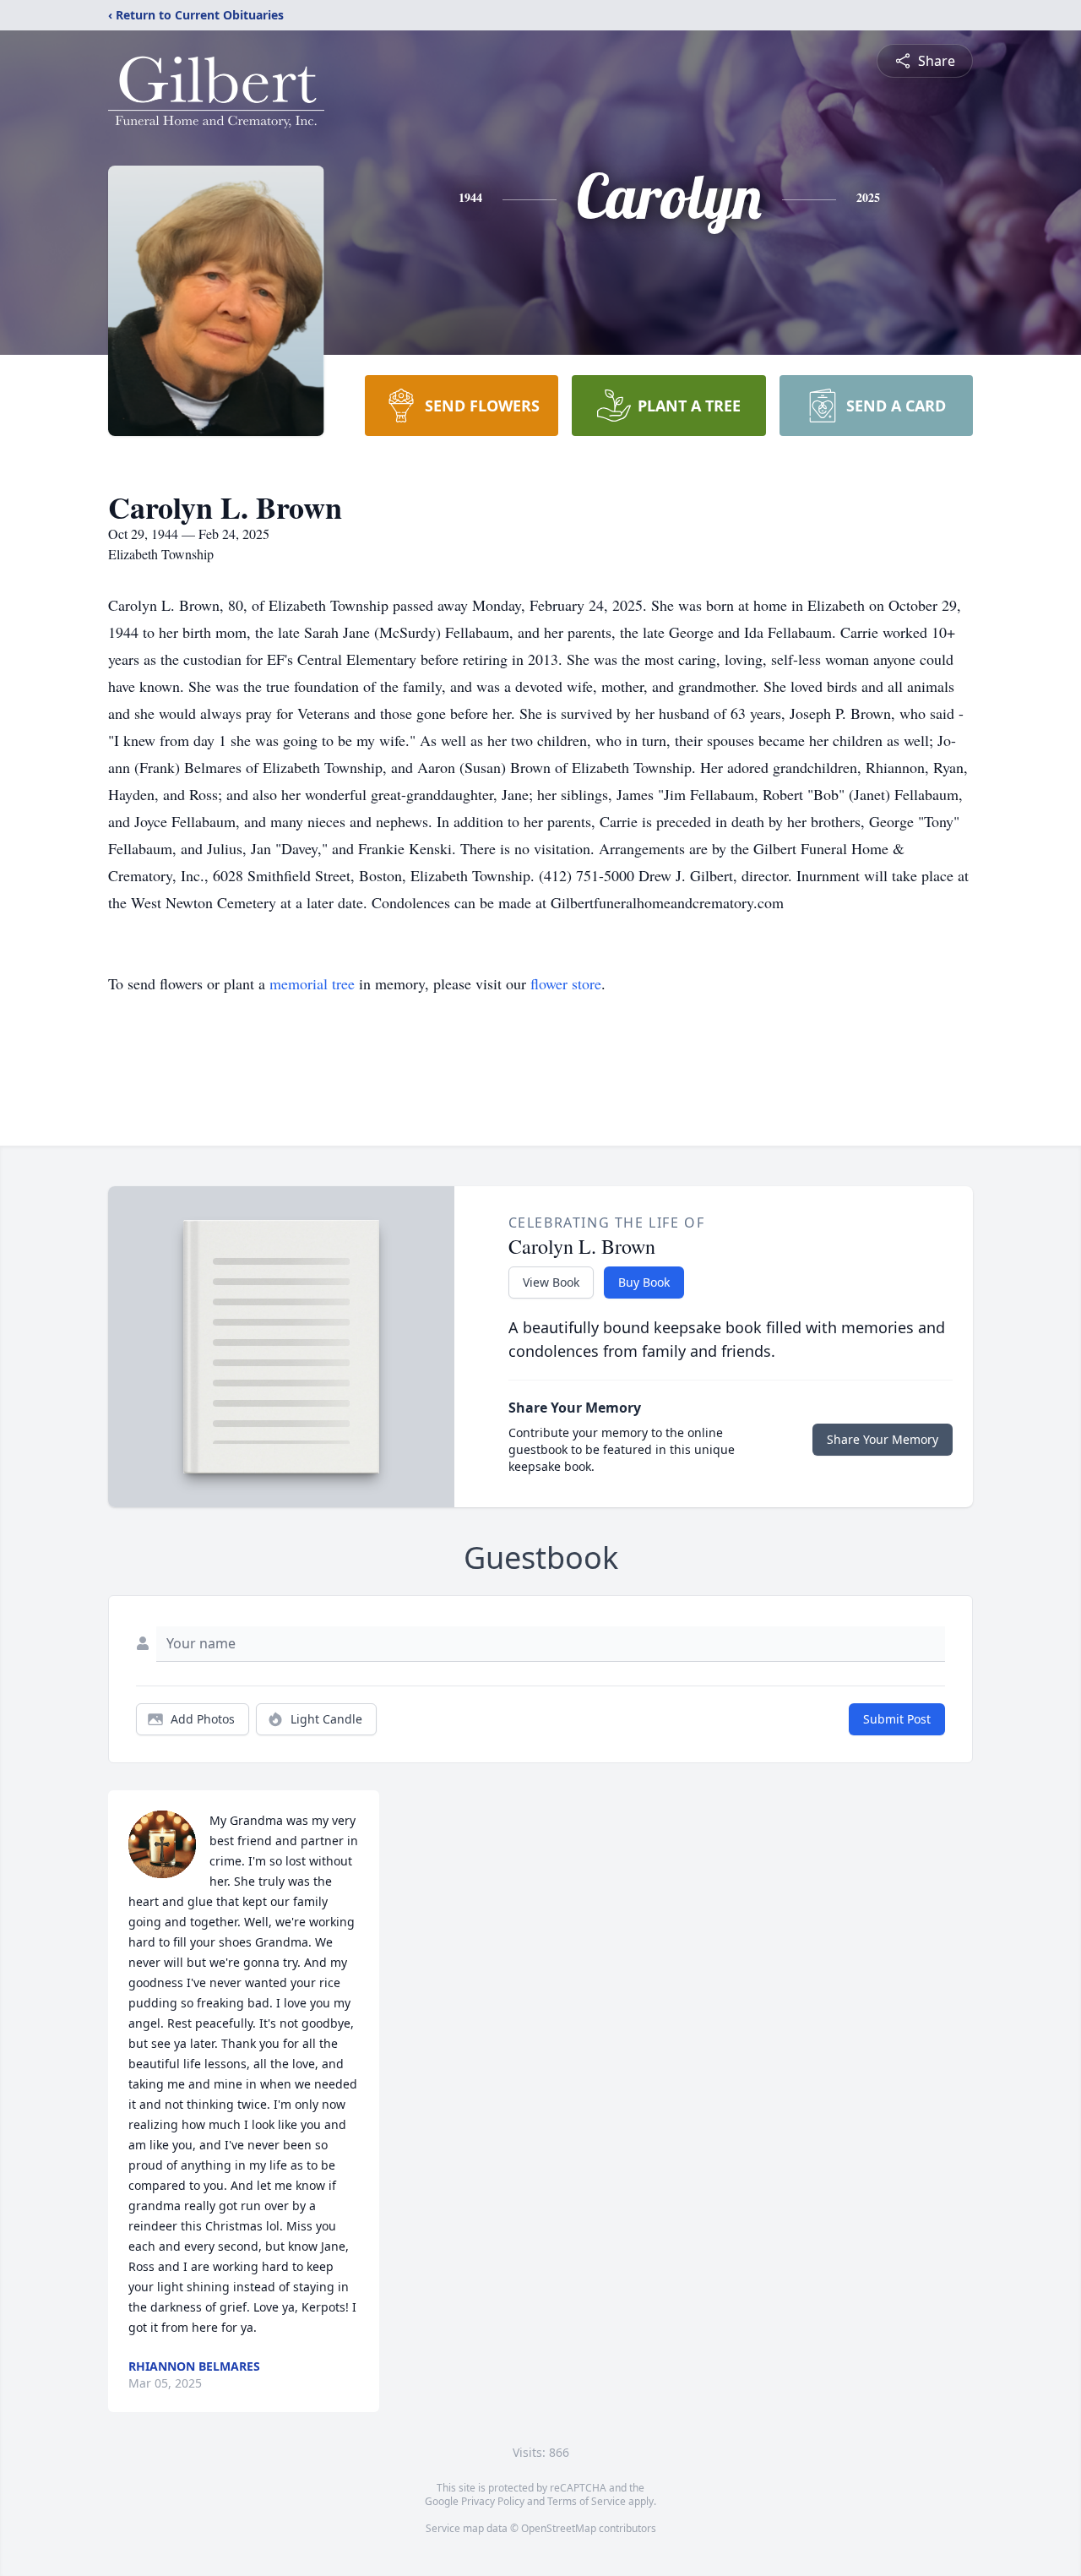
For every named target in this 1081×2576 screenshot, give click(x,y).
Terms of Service (587, 2501)
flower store (566, 983)
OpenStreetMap (559, 2528)
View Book (551, 1282)
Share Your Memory (883, 1439)
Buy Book (644, 1282)
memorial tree (312, 983)
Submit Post (897, 1719)
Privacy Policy (493, 2501)
